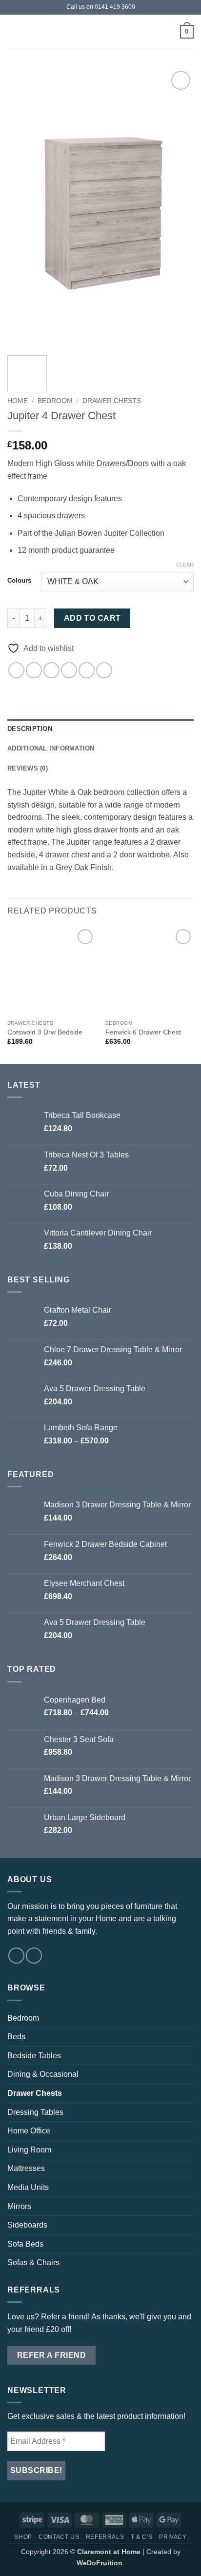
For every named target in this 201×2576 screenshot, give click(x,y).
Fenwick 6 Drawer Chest (143, 1032)
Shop (23, 2537)
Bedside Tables (34, 2056)
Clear (185, 565)
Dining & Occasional (43, 2074)
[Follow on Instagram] (34, 1956)
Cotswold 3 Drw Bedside (45, 1032)
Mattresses (26, 2168)
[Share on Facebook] (34, 670)
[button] (13, 31)
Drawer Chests (112, 401)
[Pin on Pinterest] (87, 670)
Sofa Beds (25, 2244)
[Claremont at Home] (100, 31)
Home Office (29, 2131)
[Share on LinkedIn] (104, 670)
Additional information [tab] (51, 748)
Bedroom (55, 401)
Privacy (173, 2537)
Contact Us (59, 2537)
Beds (16, 2037)
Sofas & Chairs (33, 2262)
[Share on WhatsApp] (16, 670)
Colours (19, 581)
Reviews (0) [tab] (28, 768)
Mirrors (19, 2206)
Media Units (28, 2187)
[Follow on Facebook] (16, 1956)
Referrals (105, 2537)
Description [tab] (30, 729)
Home (18, 401)
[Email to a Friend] (69, 670)
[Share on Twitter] (51, 670)
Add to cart (92, 618)
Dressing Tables (35, 2112)
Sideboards (27, 2225)
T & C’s (142, 2537)
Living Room (29, 2150)
